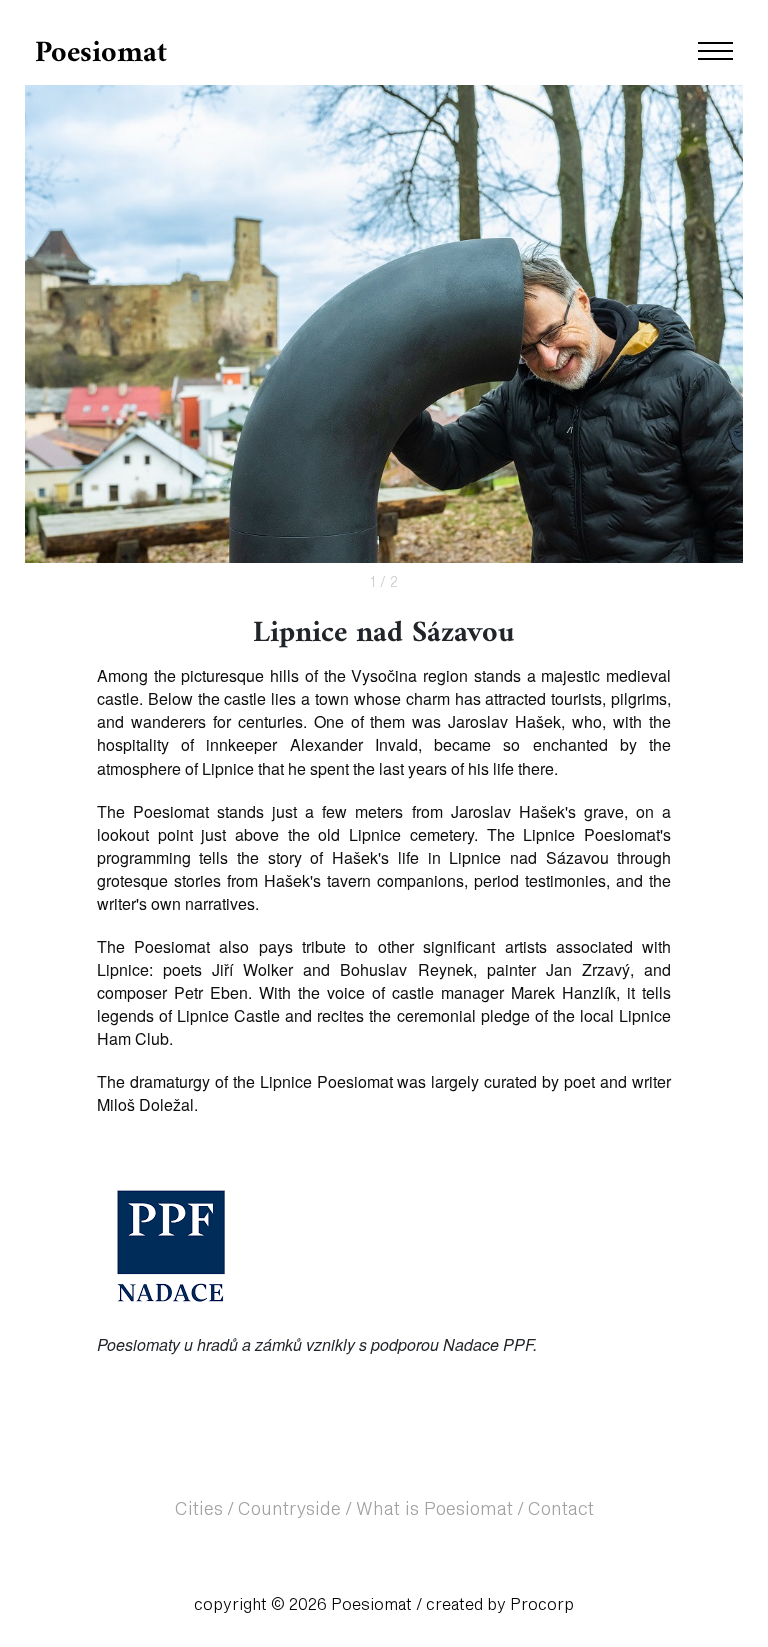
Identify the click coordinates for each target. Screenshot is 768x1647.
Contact (561, 1510)
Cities (199, 1510)
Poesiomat (101, 53)
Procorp (542, 1605)
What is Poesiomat (434, 1510)
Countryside (289, 1510)
